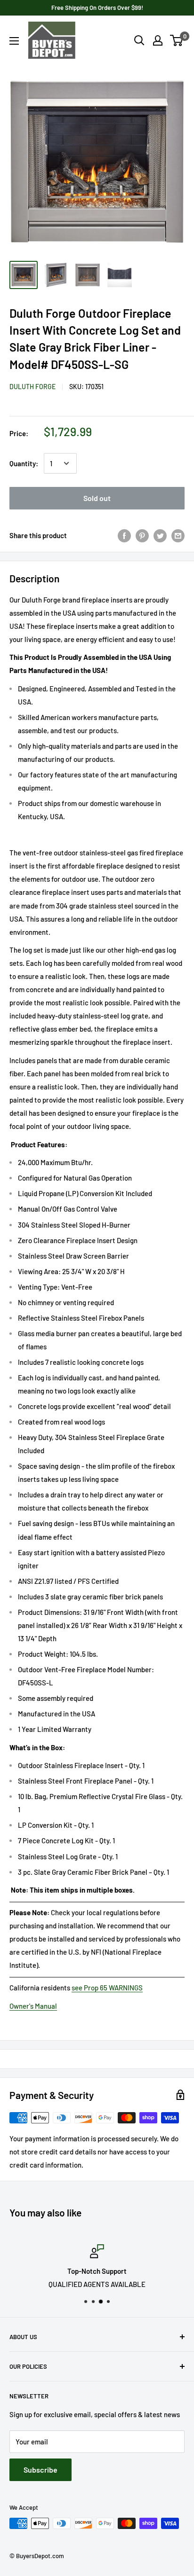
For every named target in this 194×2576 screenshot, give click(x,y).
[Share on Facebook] (124, 535)
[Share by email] (178, 535)
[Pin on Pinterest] (142, 535)
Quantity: (24, 463)
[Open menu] (14, 41)
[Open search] (139, 40)
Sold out (97, 498)
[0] (177, 40)
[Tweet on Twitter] (160, 535)
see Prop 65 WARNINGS (107, 1988)
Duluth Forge (32, 387)
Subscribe (40, 2470)
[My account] (158, 40)
